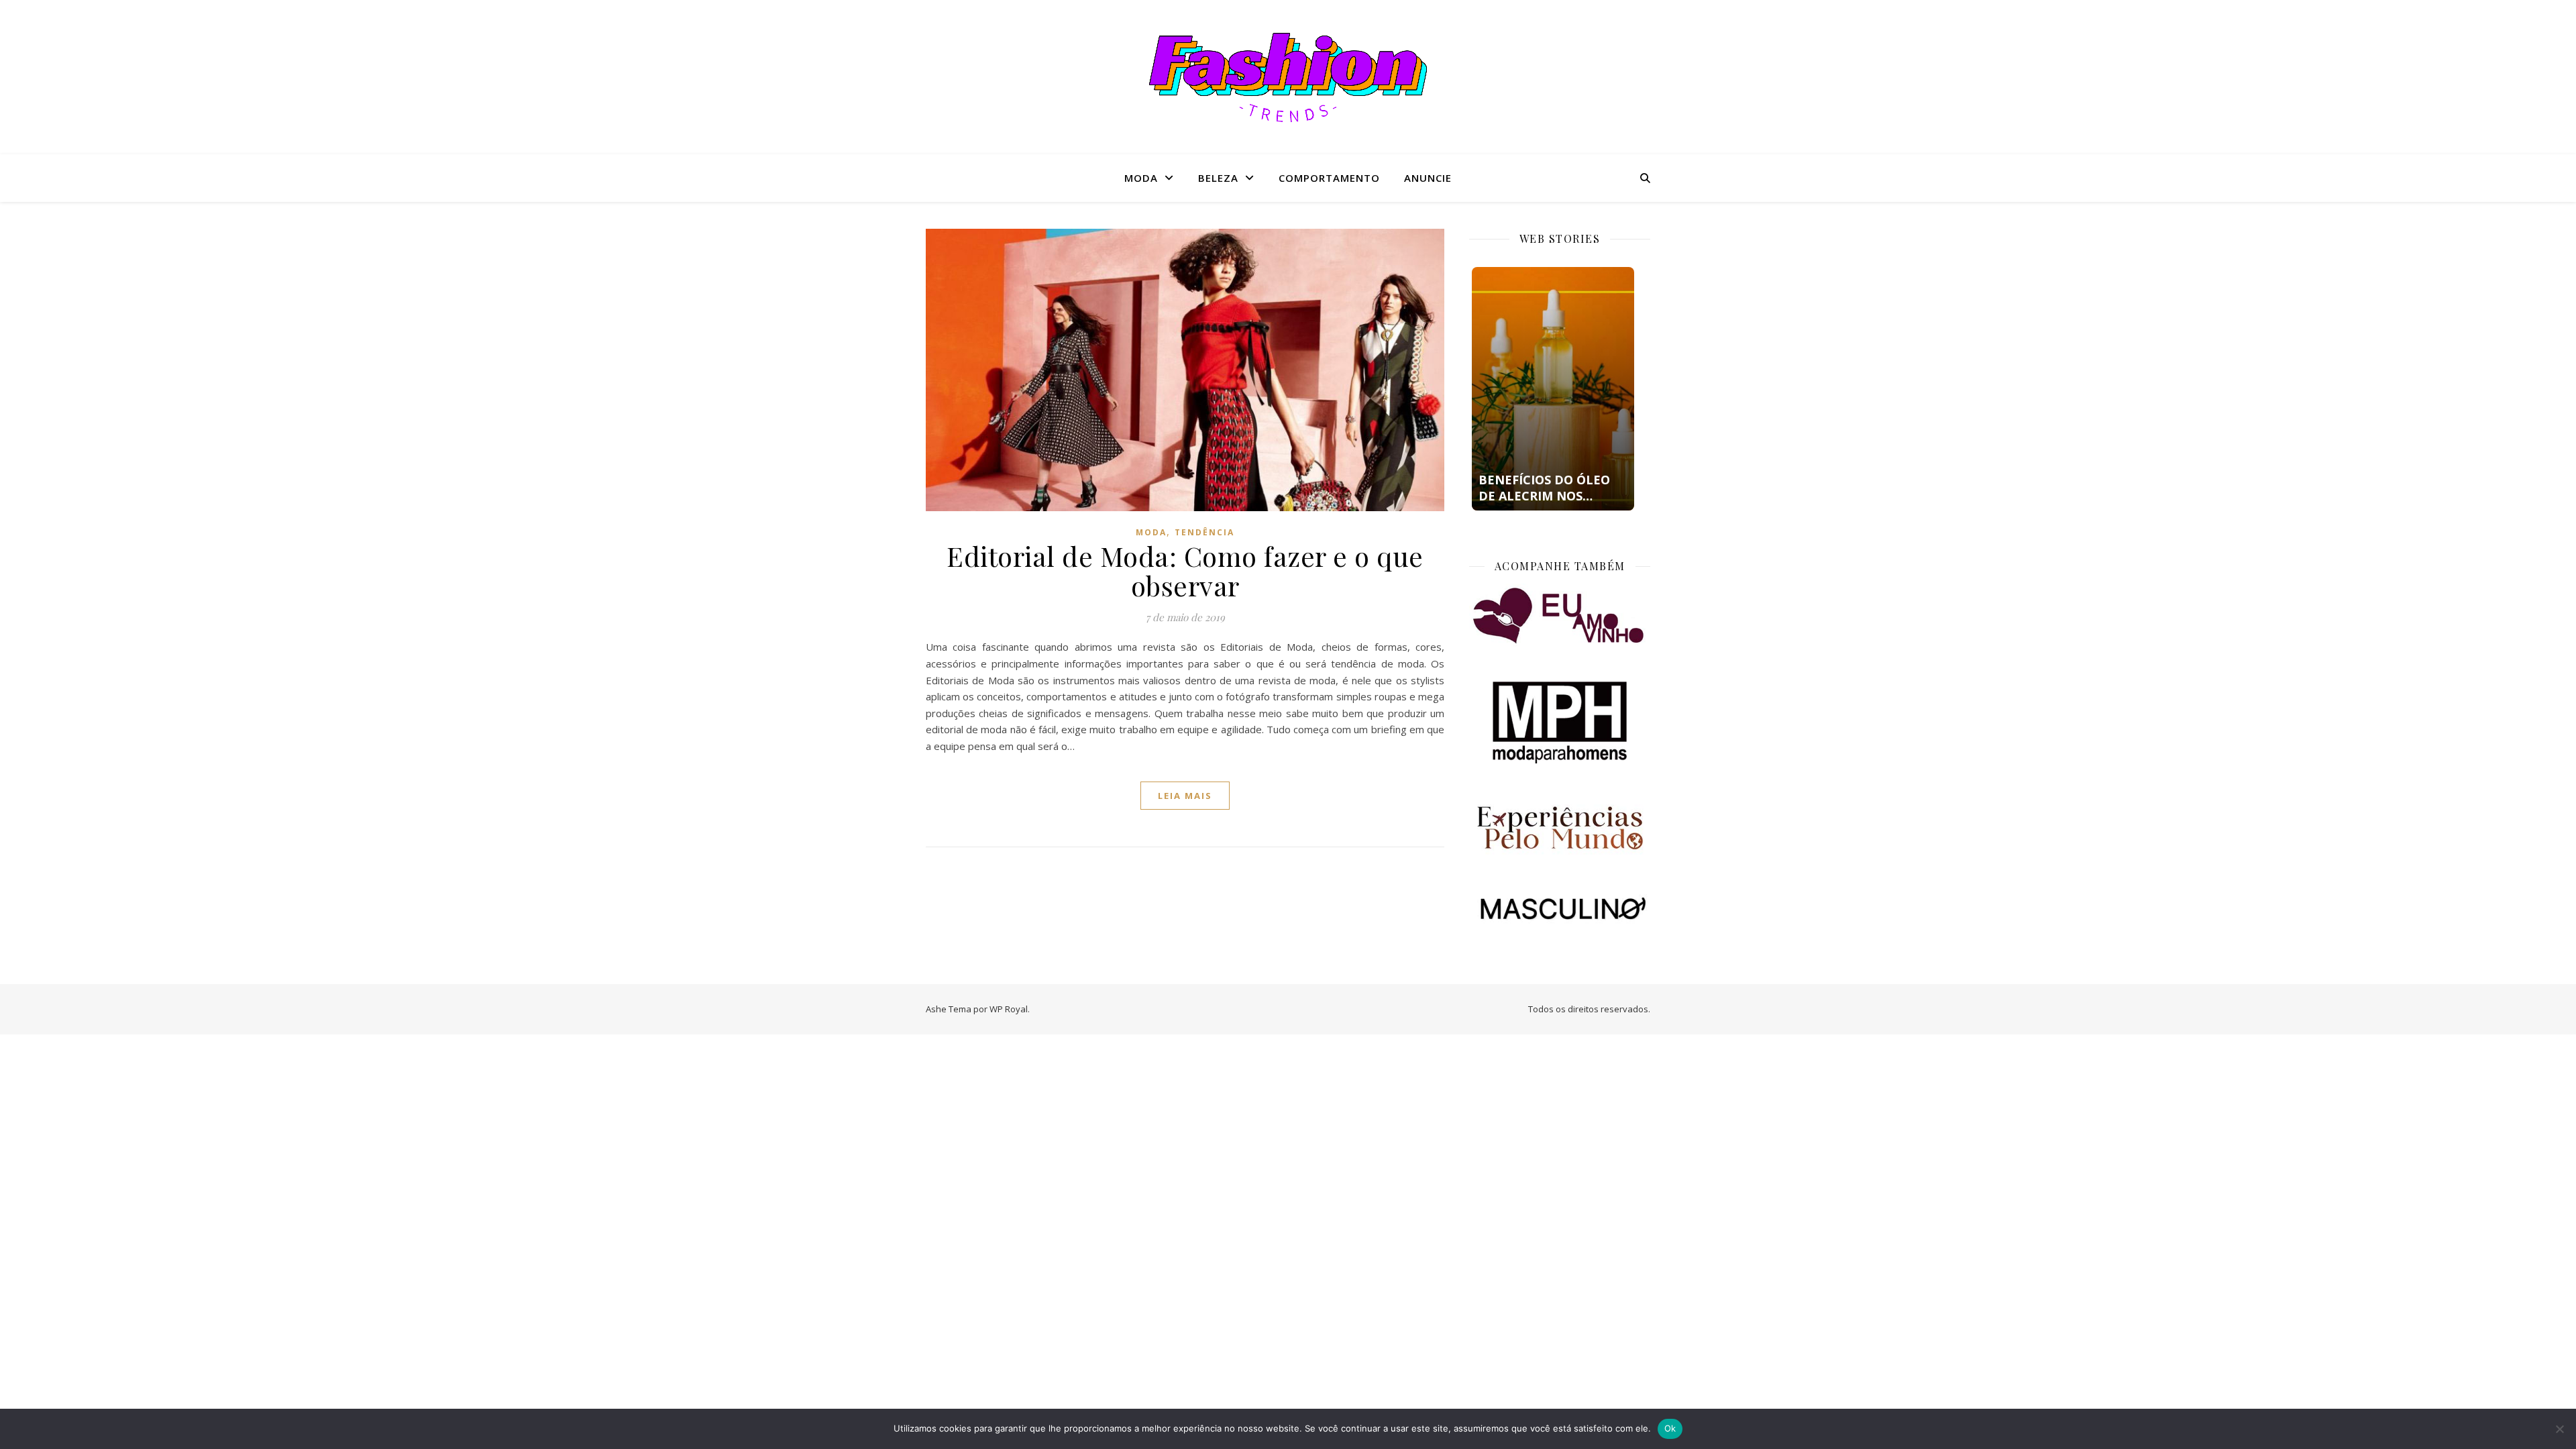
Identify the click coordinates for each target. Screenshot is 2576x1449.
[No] (2559, 1429)
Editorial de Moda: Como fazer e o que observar (1185, 571)
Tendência (1204, 532)
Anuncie (1428, 178)
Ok (1670, 1428)
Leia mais (1185, 796)
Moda (1141, 178)
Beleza (1218, 178)
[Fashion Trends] (1288, 77)
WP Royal (1009, 1009)
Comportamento (1329, 178)
